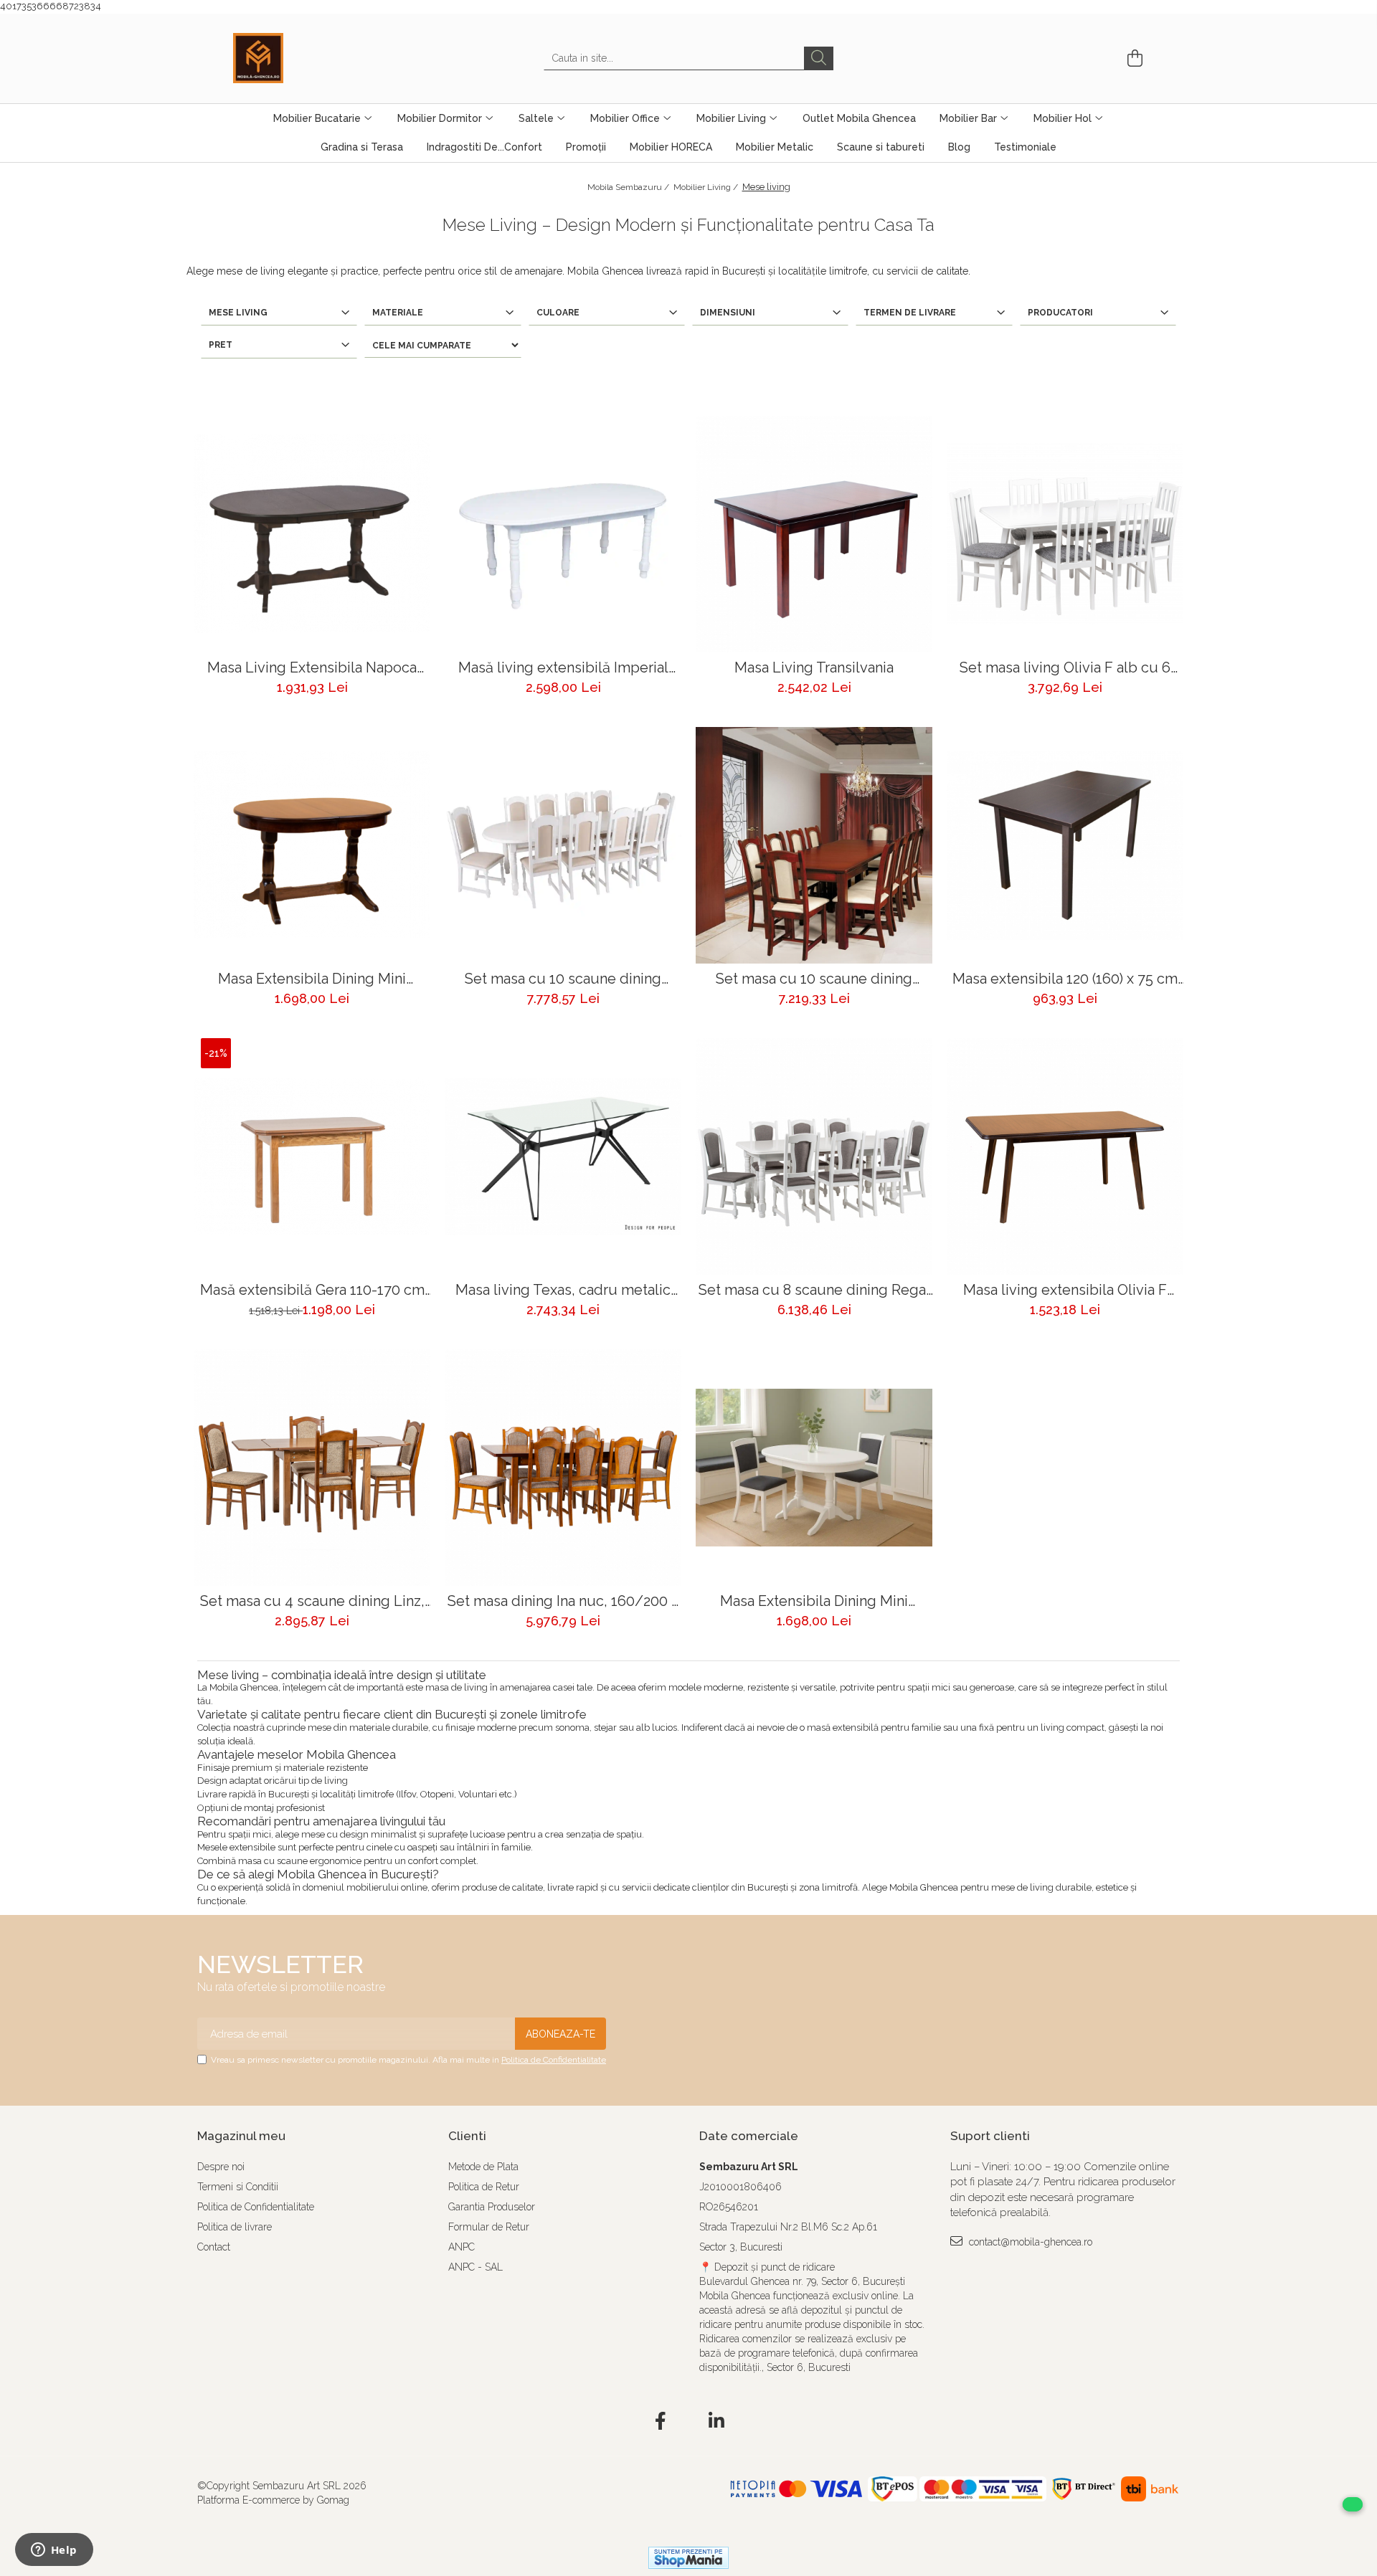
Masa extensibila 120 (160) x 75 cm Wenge (1065, 979)
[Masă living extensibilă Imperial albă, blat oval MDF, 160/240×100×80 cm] (563, 534)
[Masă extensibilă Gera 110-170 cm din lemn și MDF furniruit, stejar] (312, 1156)
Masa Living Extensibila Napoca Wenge (312, 668)
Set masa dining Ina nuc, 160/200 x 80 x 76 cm (563, 1601)
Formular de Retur (489, 2227)
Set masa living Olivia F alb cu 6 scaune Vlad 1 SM (1065, 668)
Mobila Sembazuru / (629, 187)
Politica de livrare (235, 2227)
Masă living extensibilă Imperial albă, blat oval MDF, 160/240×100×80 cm (563, 668)
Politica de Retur (484, 2187)
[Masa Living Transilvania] (814, 534)
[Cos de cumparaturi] (1133, 58)
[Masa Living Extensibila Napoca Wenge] (312, 534)
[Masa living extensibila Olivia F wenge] (1065, 1156)
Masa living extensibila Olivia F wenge (1065, 1290)
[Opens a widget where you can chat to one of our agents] (54, 2551)
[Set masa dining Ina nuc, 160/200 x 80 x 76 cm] (563, 1468)
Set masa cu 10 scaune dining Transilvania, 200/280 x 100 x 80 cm (814, 979)
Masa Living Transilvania (814, 668)
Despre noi (221, 2167)
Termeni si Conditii (238, 2187)
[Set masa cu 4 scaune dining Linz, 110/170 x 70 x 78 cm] (312, 1468)
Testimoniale (1025, 147)
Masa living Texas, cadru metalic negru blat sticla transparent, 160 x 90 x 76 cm (563, 1290)
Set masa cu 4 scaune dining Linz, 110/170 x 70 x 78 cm (312, 1601)
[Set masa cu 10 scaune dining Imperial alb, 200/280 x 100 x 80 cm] (563, 845)
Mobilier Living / (707, 187)
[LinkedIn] (717, 2422)
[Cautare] (819, 58)
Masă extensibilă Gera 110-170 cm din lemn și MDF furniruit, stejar (312, 1290)
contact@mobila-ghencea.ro (1029, 2242)
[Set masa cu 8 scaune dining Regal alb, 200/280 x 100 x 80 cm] (814, 1156)
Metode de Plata (483, 2167)
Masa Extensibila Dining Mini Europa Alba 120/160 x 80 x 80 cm (814, 1601)
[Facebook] (661, 2422)
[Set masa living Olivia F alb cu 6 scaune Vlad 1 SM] (1065, 534)
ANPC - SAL (475, 2267)
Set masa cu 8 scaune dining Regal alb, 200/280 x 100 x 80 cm (814, 1290)
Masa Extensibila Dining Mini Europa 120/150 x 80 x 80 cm (312, 979)
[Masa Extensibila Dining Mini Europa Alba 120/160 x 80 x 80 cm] (814, 1468)
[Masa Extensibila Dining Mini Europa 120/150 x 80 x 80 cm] (312, 845)
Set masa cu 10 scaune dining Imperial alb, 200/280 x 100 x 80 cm (563, 979)
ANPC (462, 2247)
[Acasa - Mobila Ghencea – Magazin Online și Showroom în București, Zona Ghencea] (305, 58)
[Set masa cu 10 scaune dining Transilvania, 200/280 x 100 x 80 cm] (814, 845)
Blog (959, 147)
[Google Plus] (689, 2422)
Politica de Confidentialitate (554, 2060)
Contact (214, 2247)
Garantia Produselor (492, 2207)
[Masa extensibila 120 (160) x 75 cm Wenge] (1065, 845)
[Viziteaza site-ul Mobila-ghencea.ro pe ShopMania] (688, 2558)
